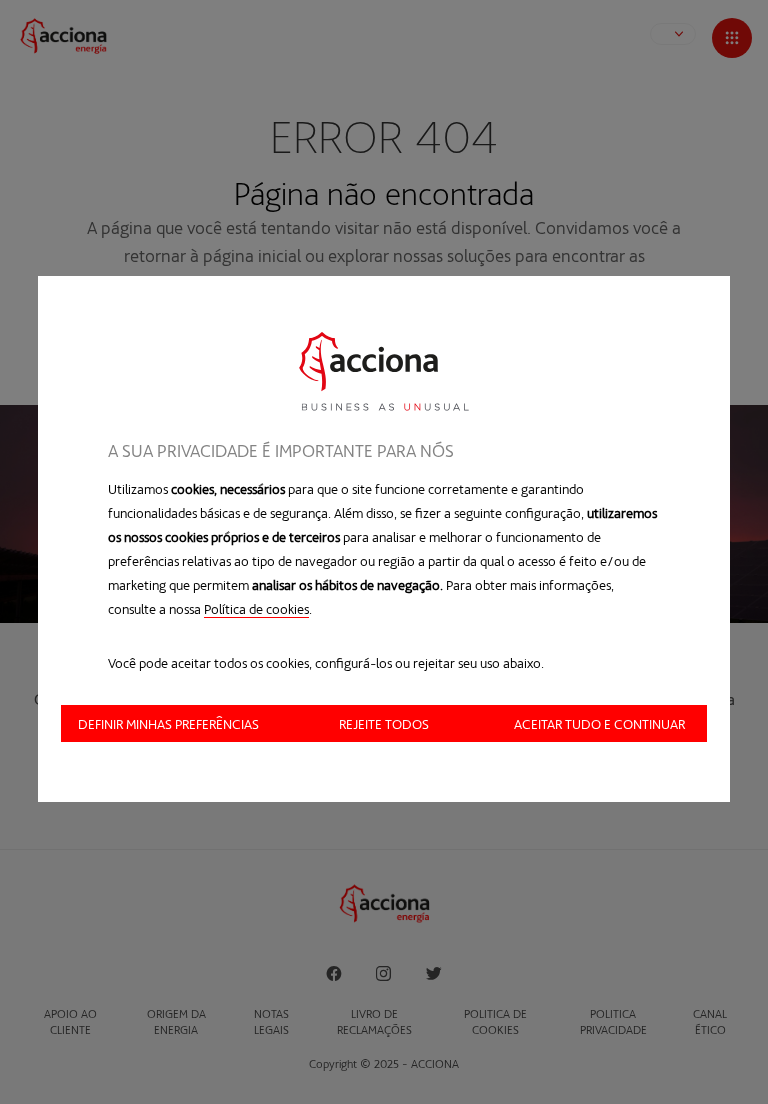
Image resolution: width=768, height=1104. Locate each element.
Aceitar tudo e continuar (599, 723)
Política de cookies (256, 608)
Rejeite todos (384, 723)
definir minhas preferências (168, 723)
